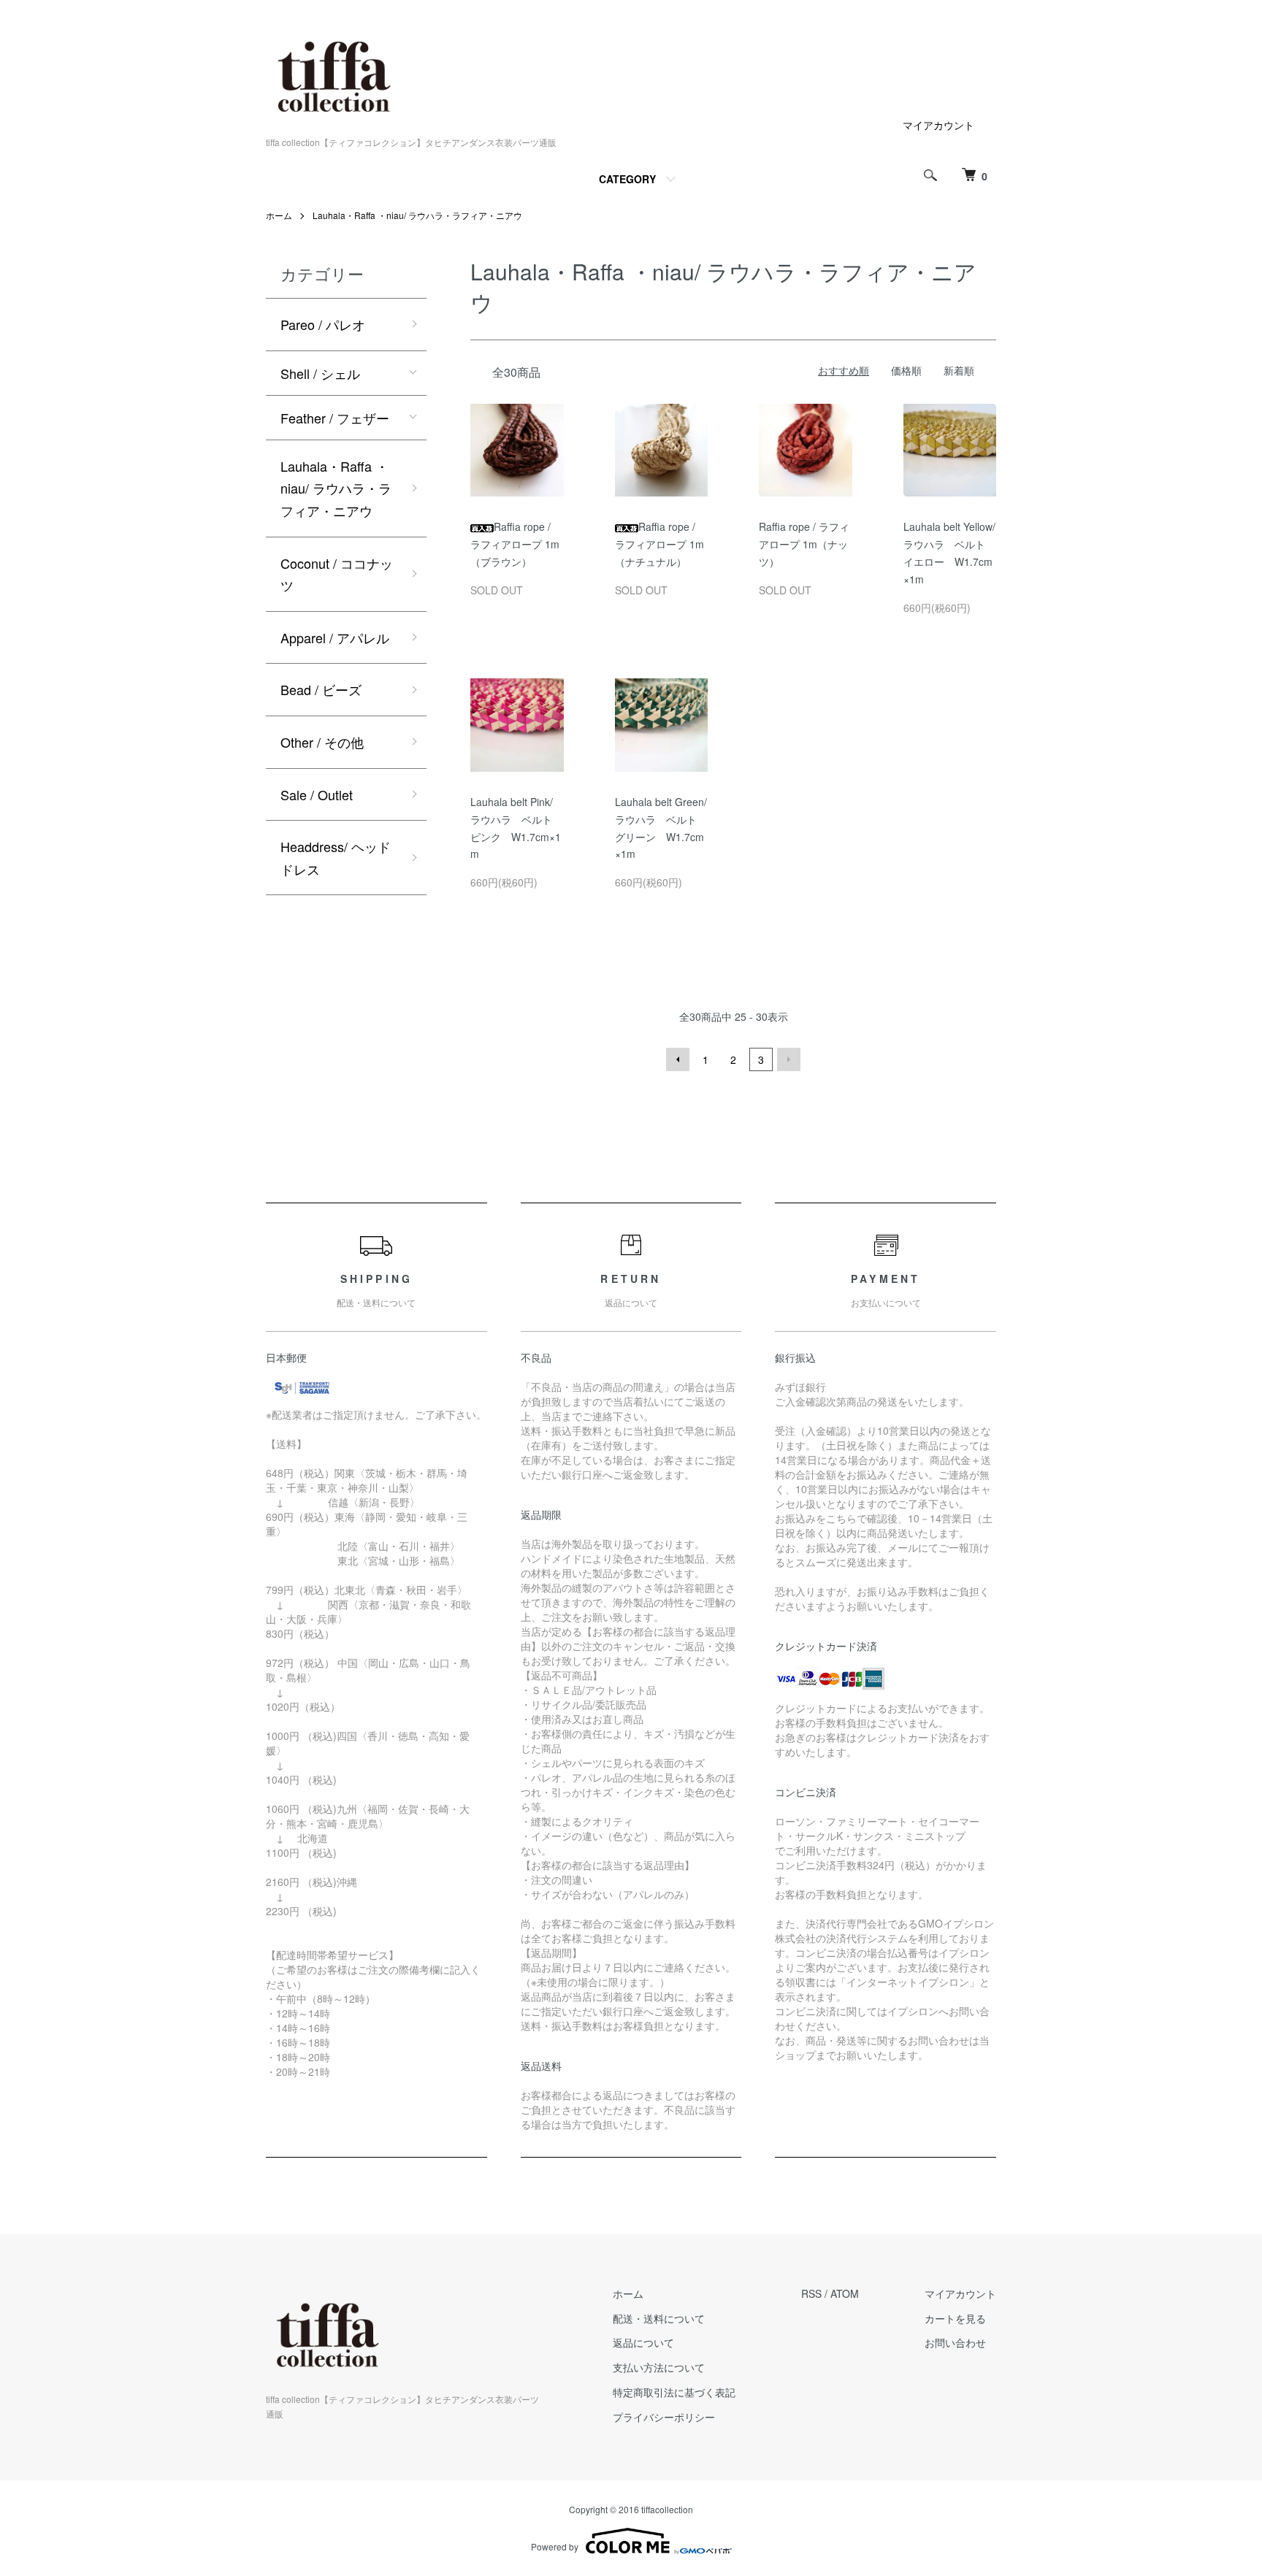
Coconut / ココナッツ (337, 574)
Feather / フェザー (335, 418)
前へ (678, 1059)
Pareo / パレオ (323, 324)
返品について (643, 2342)
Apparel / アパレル (335, 637)
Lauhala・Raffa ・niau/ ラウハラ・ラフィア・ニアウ (417, 215)
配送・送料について (659, 2318)
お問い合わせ (955, 2342)
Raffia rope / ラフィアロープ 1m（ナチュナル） (659, 544)
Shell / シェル (320, 373)
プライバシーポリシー (664, 2417)
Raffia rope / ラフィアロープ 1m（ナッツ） (804, 544)
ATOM (845, 2293)
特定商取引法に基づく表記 (674, 2392)
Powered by (555, 2546)
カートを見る (955, 2318)
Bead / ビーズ (321, 689)
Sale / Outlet (317, 794)
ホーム (279, 215)
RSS (811, 2293)
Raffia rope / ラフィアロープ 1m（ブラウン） (515, 544)
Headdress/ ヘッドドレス (336, 858)
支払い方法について (659, 2367)
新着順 (959, 370)
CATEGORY (627, 179)
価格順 (906, 370)
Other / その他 (322, 742)
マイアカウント (938, 125)
